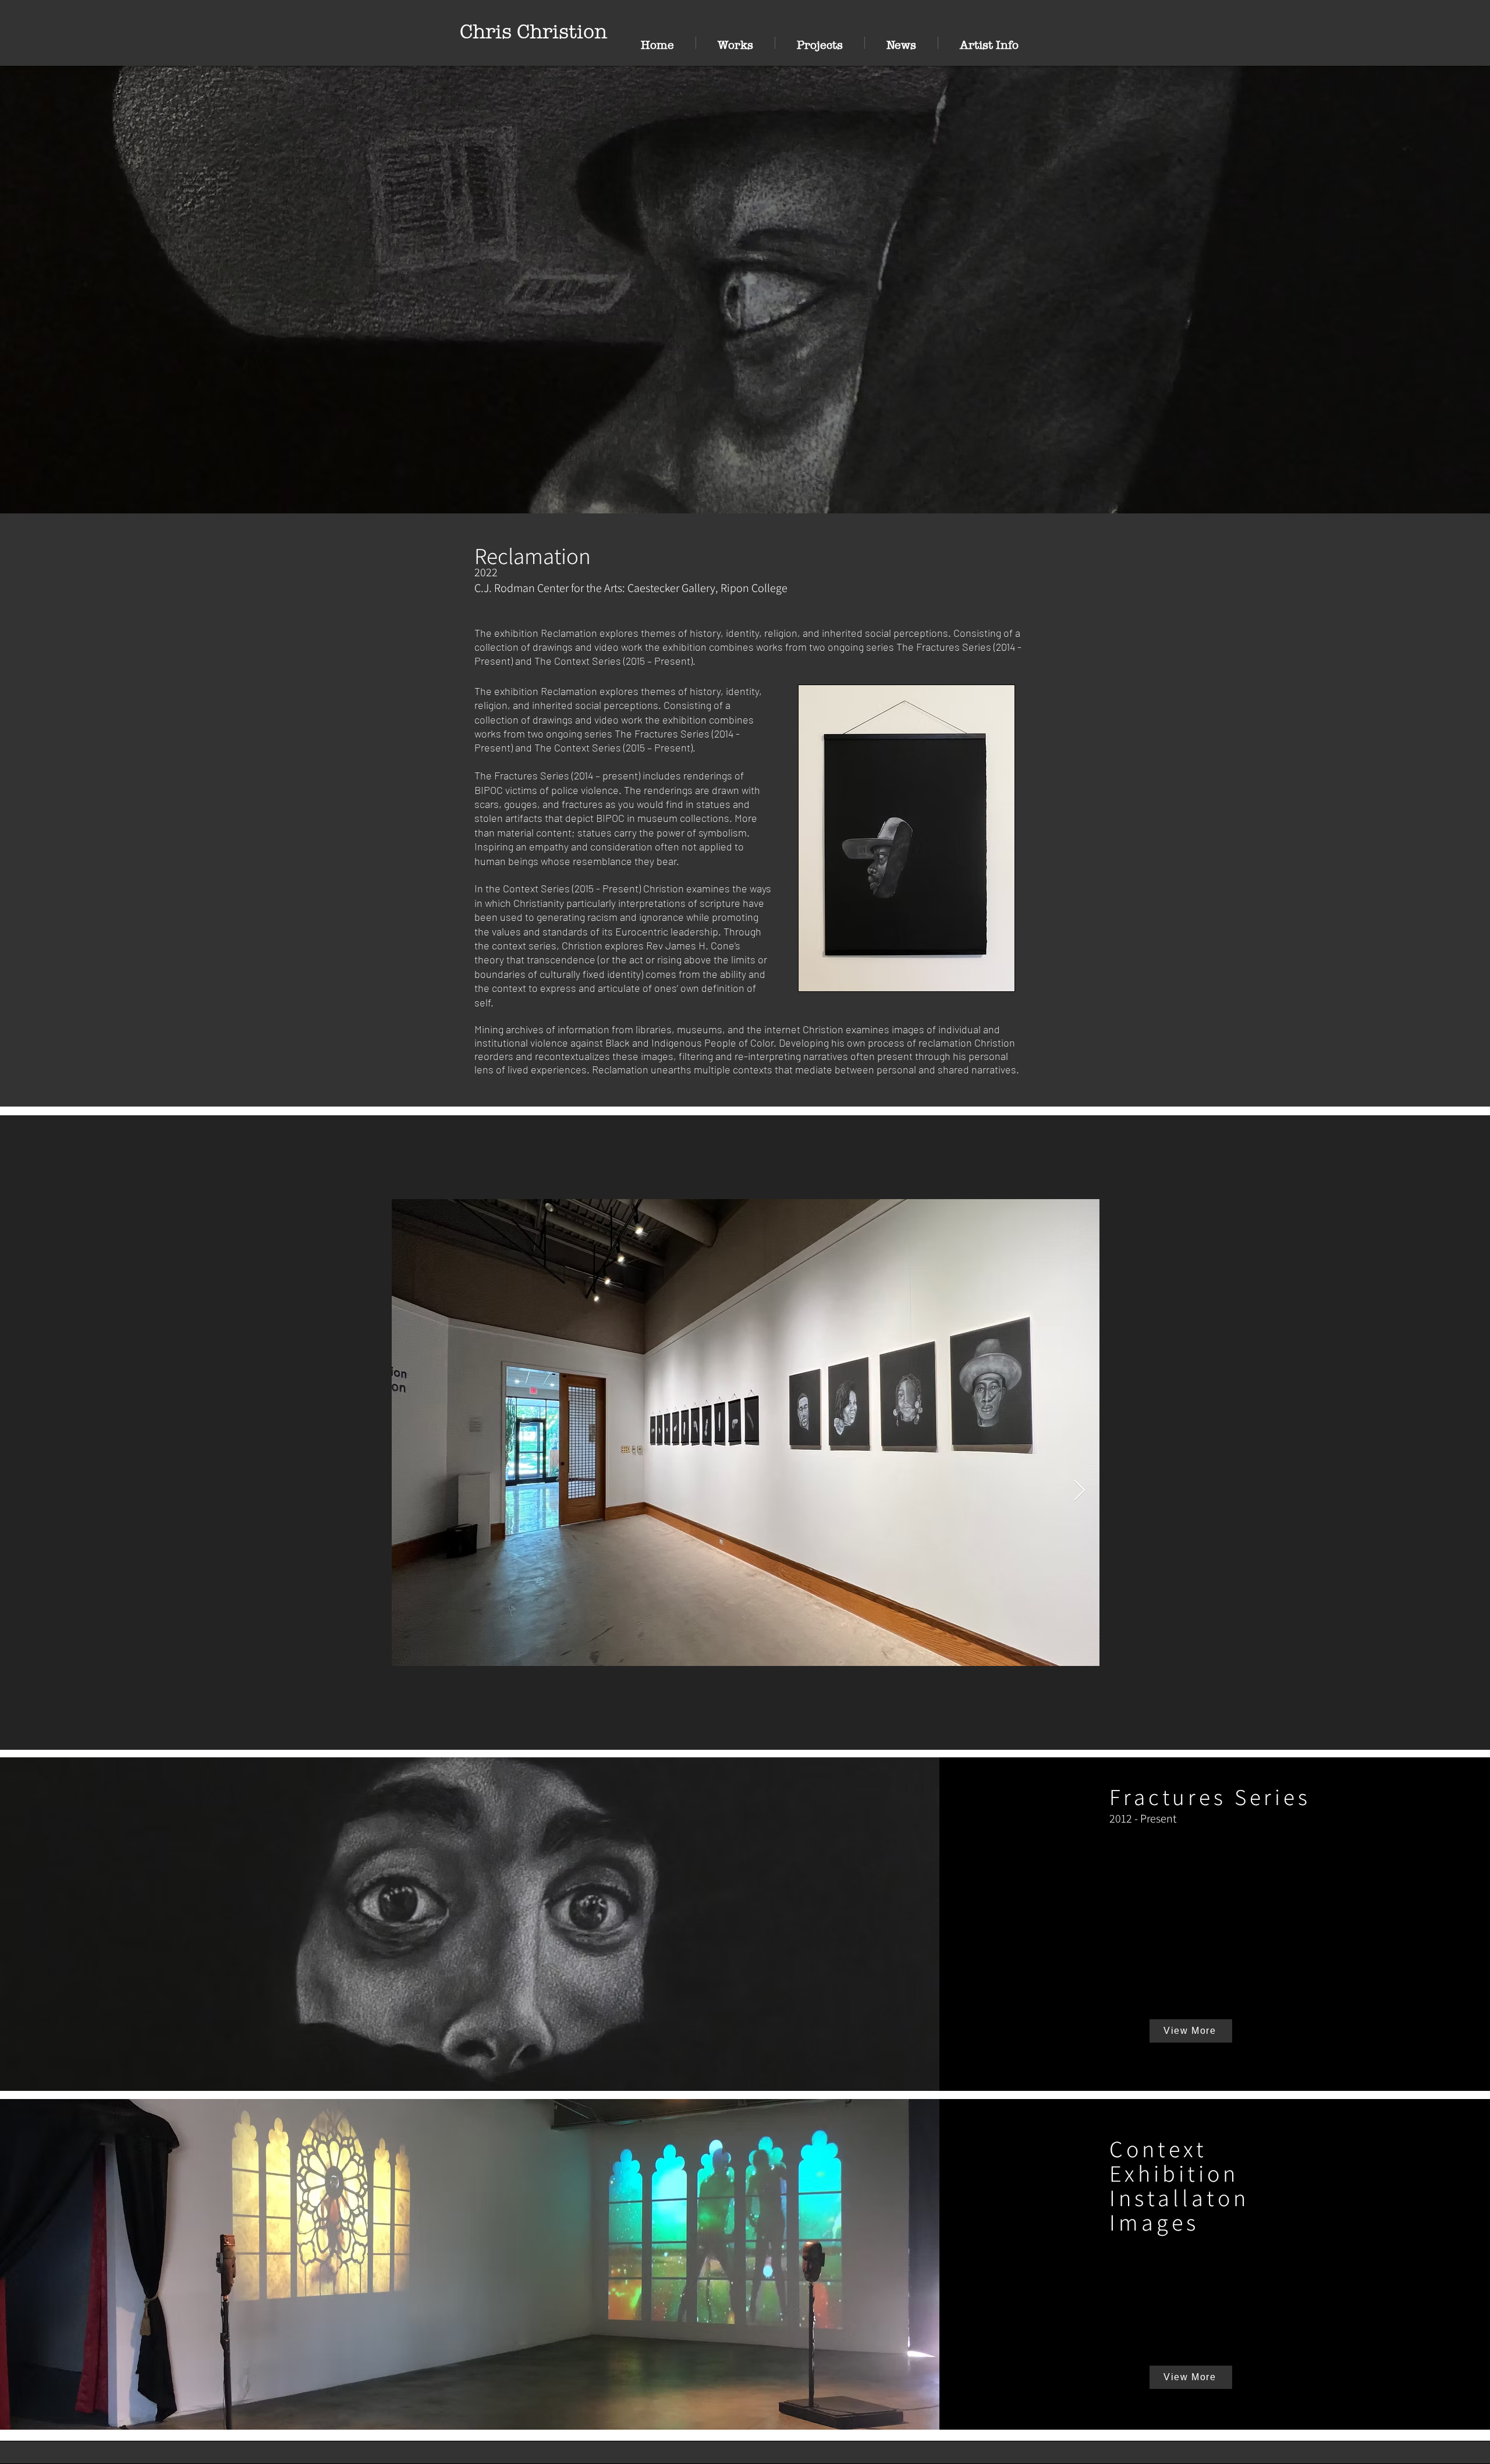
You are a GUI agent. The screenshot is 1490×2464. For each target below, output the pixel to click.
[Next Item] (1079, 1491)
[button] (735, 43)
